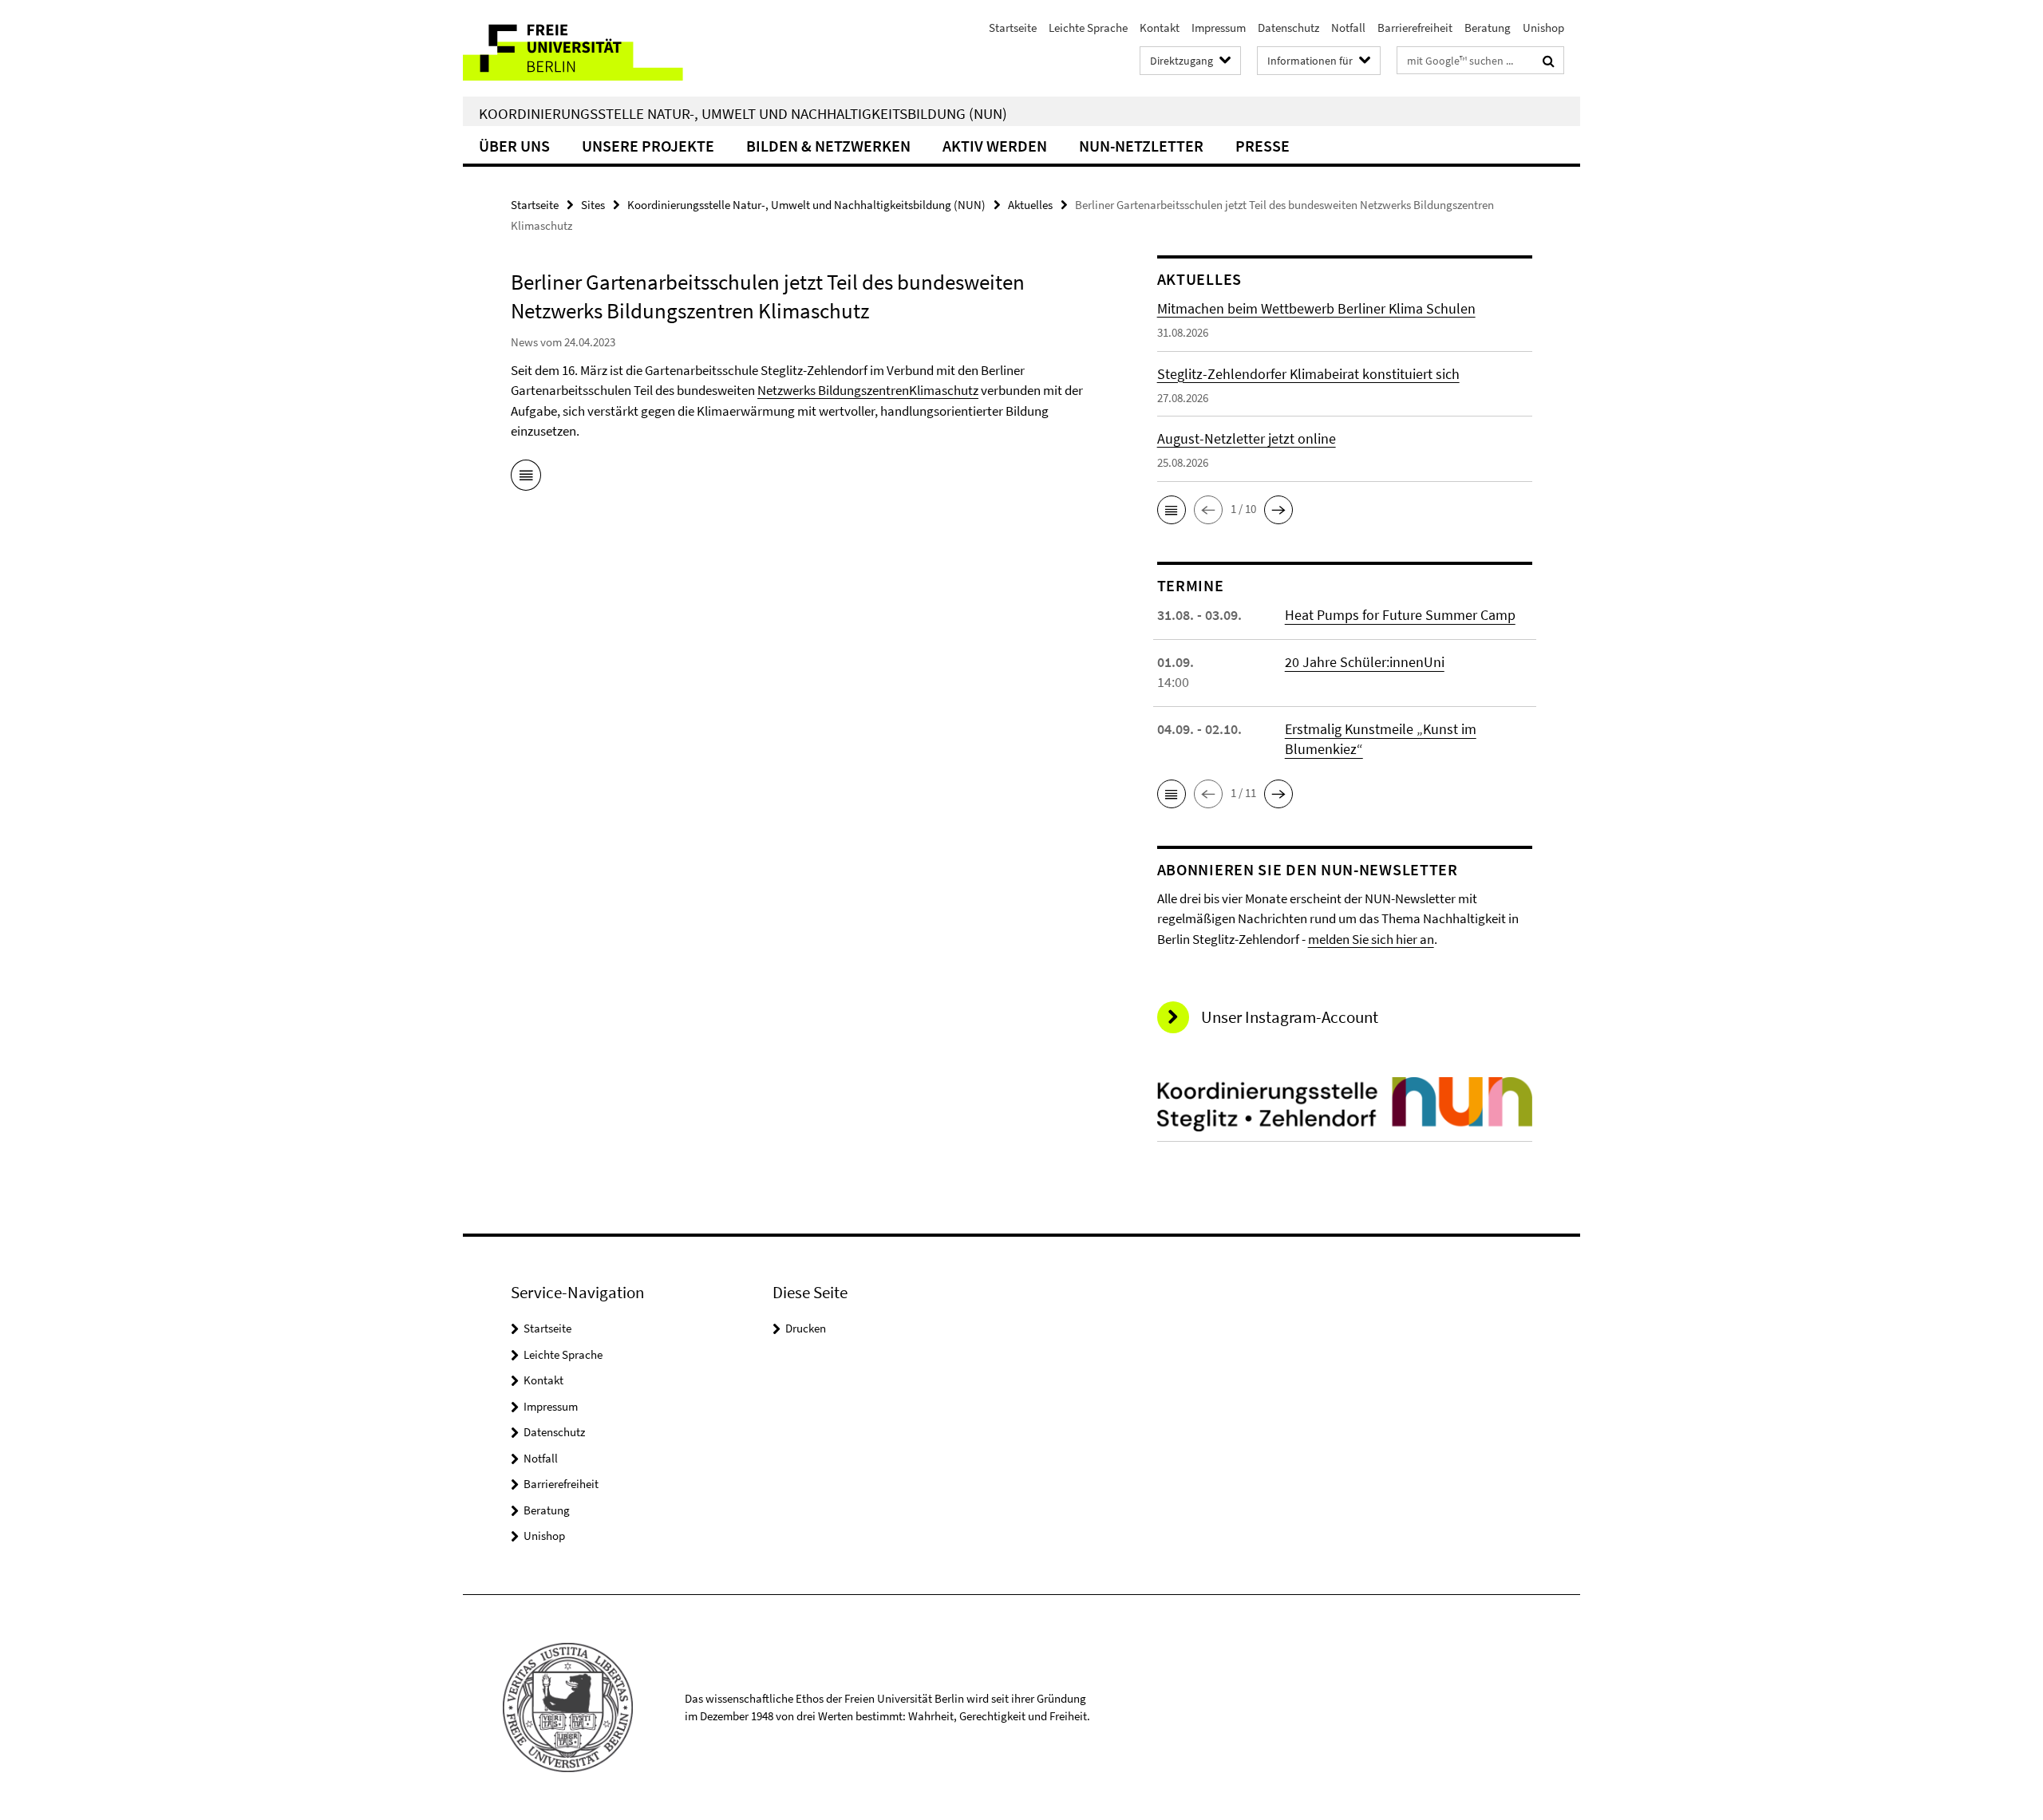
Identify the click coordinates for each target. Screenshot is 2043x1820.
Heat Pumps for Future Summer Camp (1400, 615)
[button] (1172, 510)
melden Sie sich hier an (1371, 939)
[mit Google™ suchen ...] (1549, 61)
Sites (593, 205)
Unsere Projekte (648, 146)
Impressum (1219, 28)
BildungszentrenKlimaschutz (898, 390)
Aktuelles (1030, 205)
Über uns (514, 146)
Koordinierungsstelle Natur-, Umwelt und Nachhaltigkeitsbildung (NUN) (743, 113)
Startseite (1013, 28)
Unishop (1543, 28)
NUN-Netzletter (1141, 146)
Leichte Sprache (1088, 28)
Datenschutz (1288, 28)
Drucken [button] (806, 1328)
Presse (1263, 146)
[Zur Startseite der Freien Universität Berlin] (597, 48)
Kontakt (1160, 28)
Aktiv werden (995, 146)
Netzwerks (788, 390)
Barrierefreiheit (1415, 28)
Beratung (1488, 28)
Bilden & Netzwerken (828, 146)
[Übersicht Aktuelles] (526, 478)
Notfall (1348, 28)
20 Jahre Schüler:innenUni (1365, 662)
